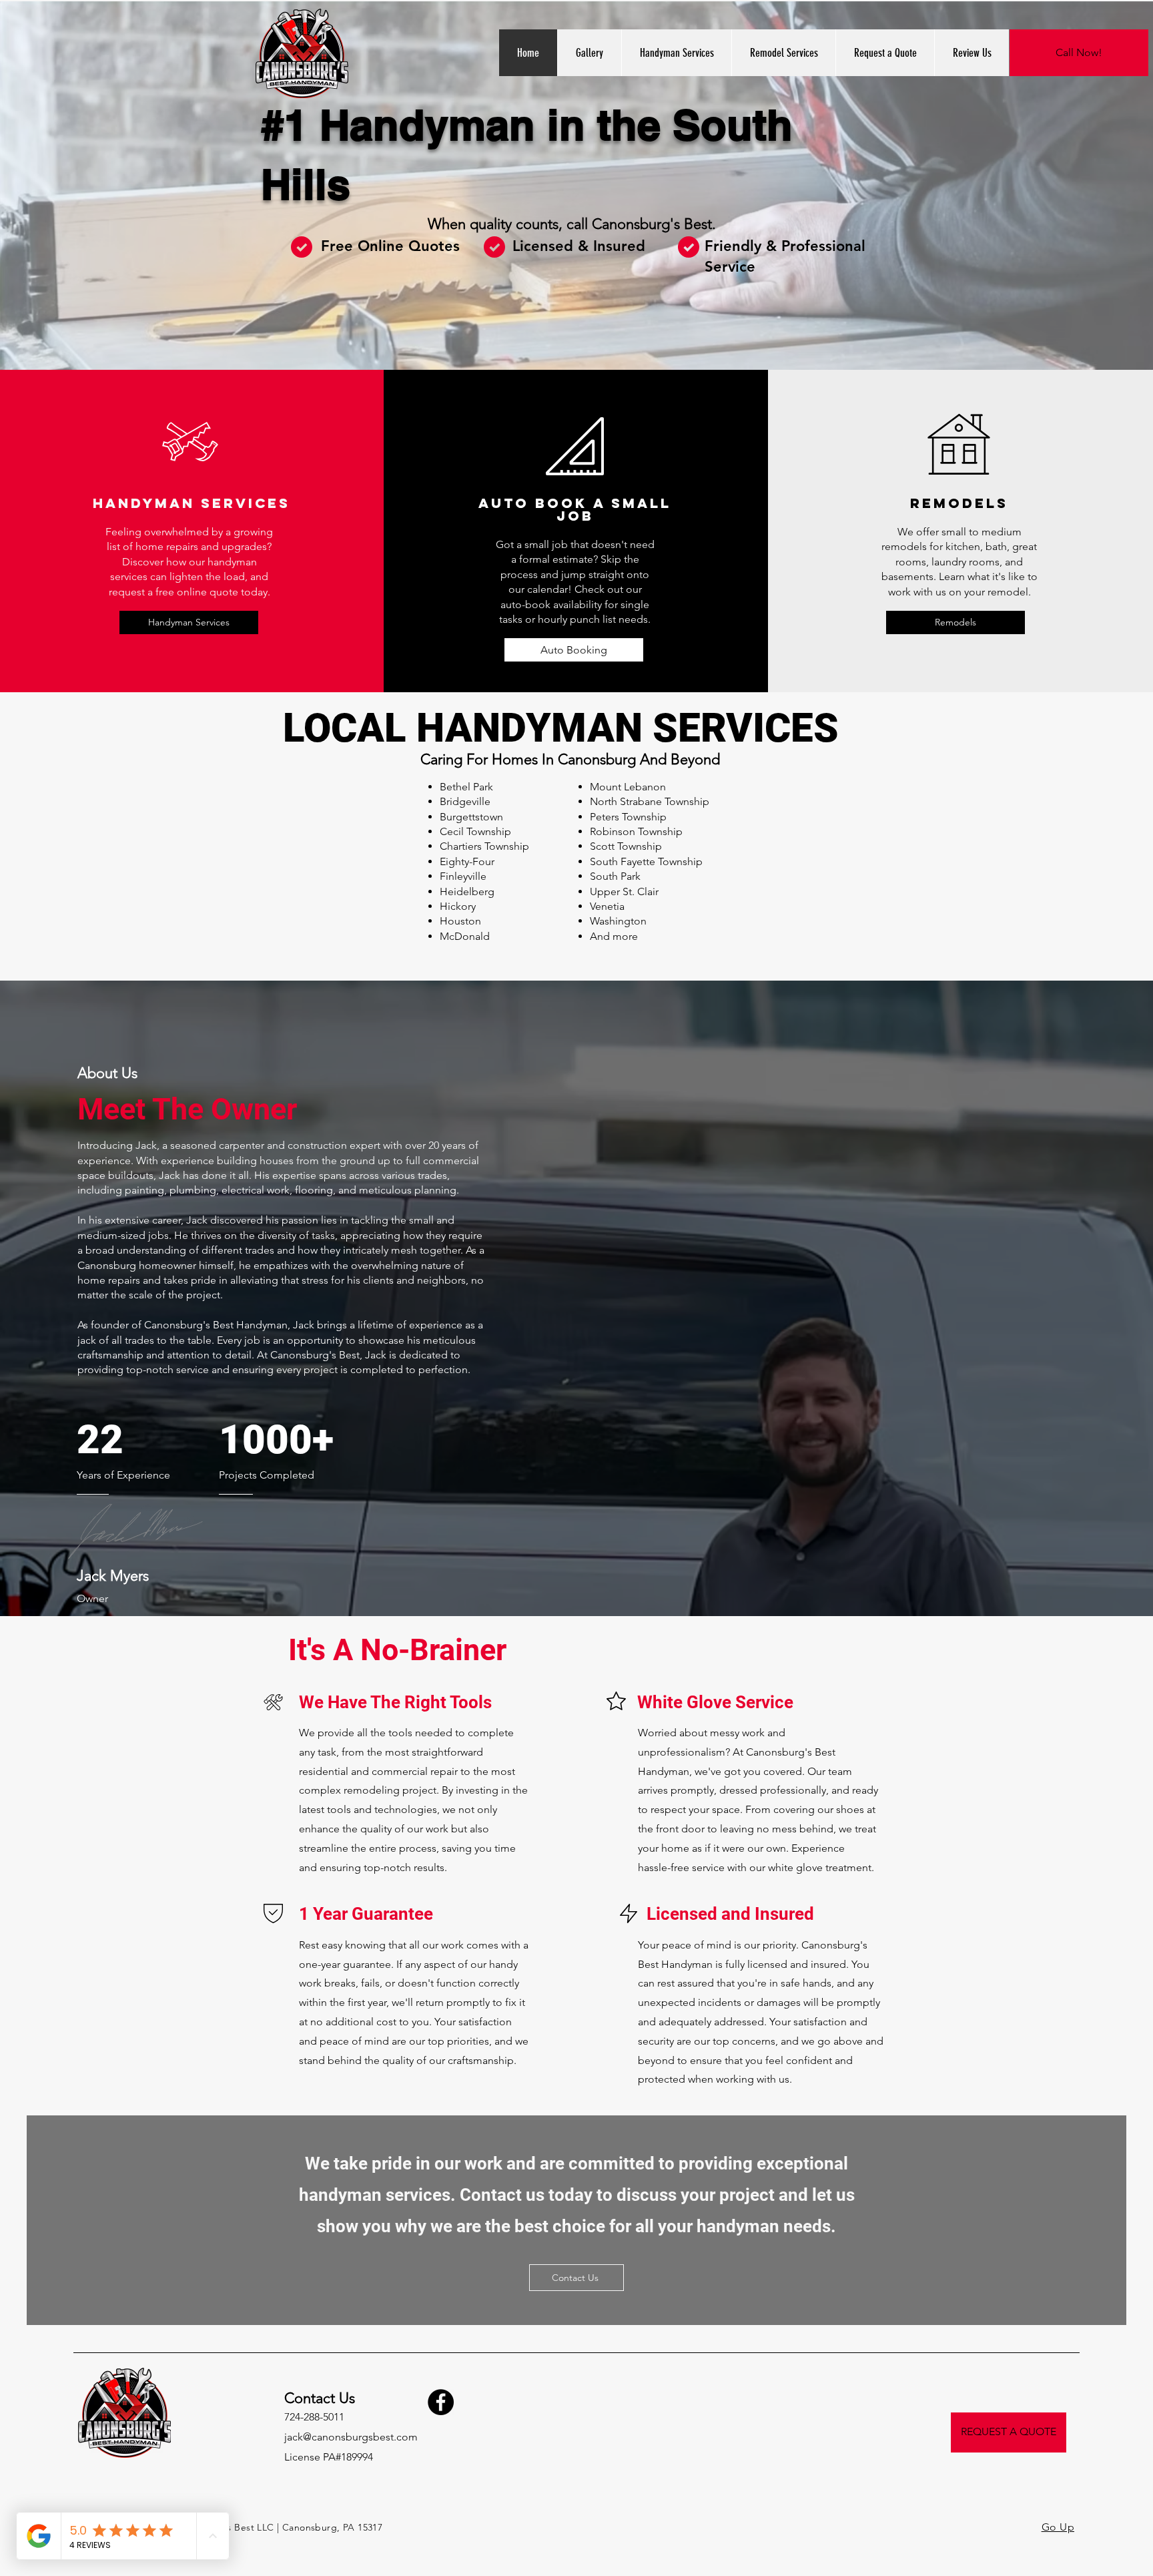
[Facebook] (441, 2402)
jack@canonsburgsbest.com (351, 2437)
